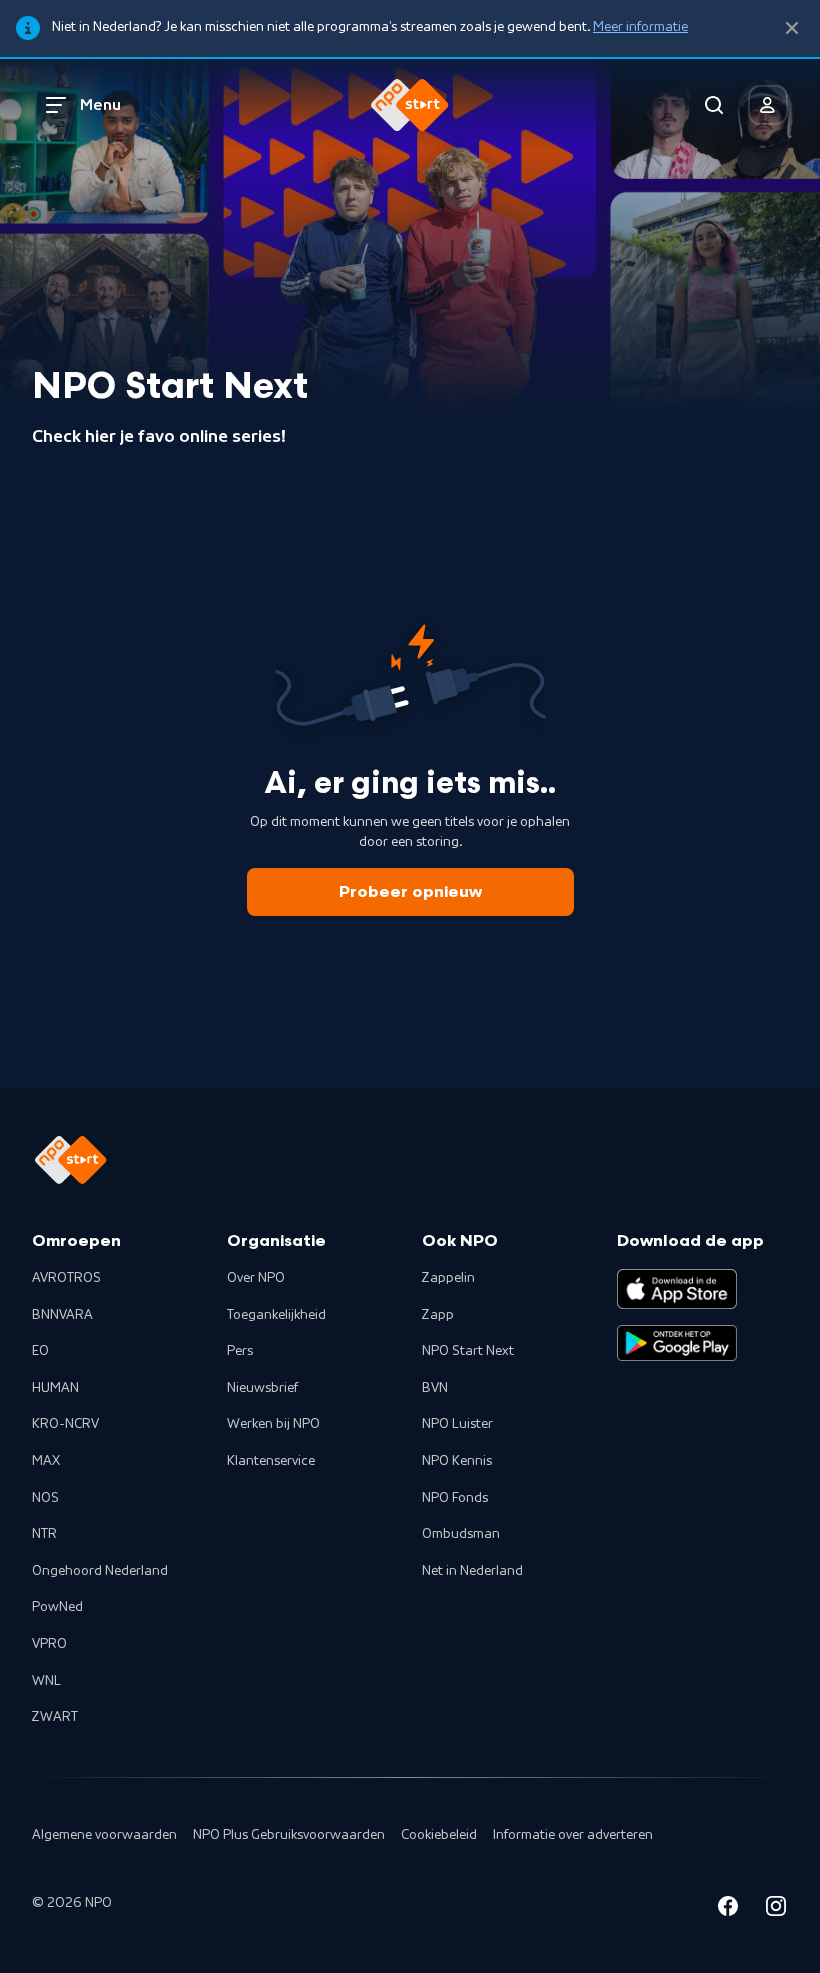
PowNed (57, 1607)
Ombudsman (461, 1534)
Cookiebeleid (439, 1835)
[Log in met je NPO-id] (768, 105)
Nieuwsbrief (262, 1388)
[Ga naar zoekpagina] (714, 105)
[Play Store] (677, 1343)
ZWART (55, 1717)
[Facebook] (728, 1909)
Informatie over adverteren (573, 1835)
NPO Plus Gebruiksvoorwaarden (289, 1835)
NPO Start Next (468, 1351)
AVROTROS (66, 1278)
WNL (46, 1681)
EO (40, 1351)
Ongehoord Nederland (100, 1571)
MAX (46, 1461)
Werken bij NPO (273, 1424)
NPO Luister (457, 1424)
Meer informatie (640, 27)
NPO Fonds (455, 1498)
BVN (435, 1388)
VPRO (49, 1644)
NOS (45, 1498)
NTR (44, 1534)
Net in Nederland (472, 1571)
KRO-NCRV (65, 1424)
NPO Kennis (457, 1461)
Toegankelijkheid (276, 1315)
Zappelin (448, 1278)
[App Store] (677, 1289)
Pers (240, 1351)
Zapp (438, 1315)
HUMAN (55, 1388)
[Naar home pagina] (410, 105)
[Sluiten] (792, 28)
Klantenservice (271, 1461)
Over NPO (256, 1278)
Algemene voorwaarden (104, 1835)
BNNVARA (62, 1315)
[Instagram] (776, 1909)
